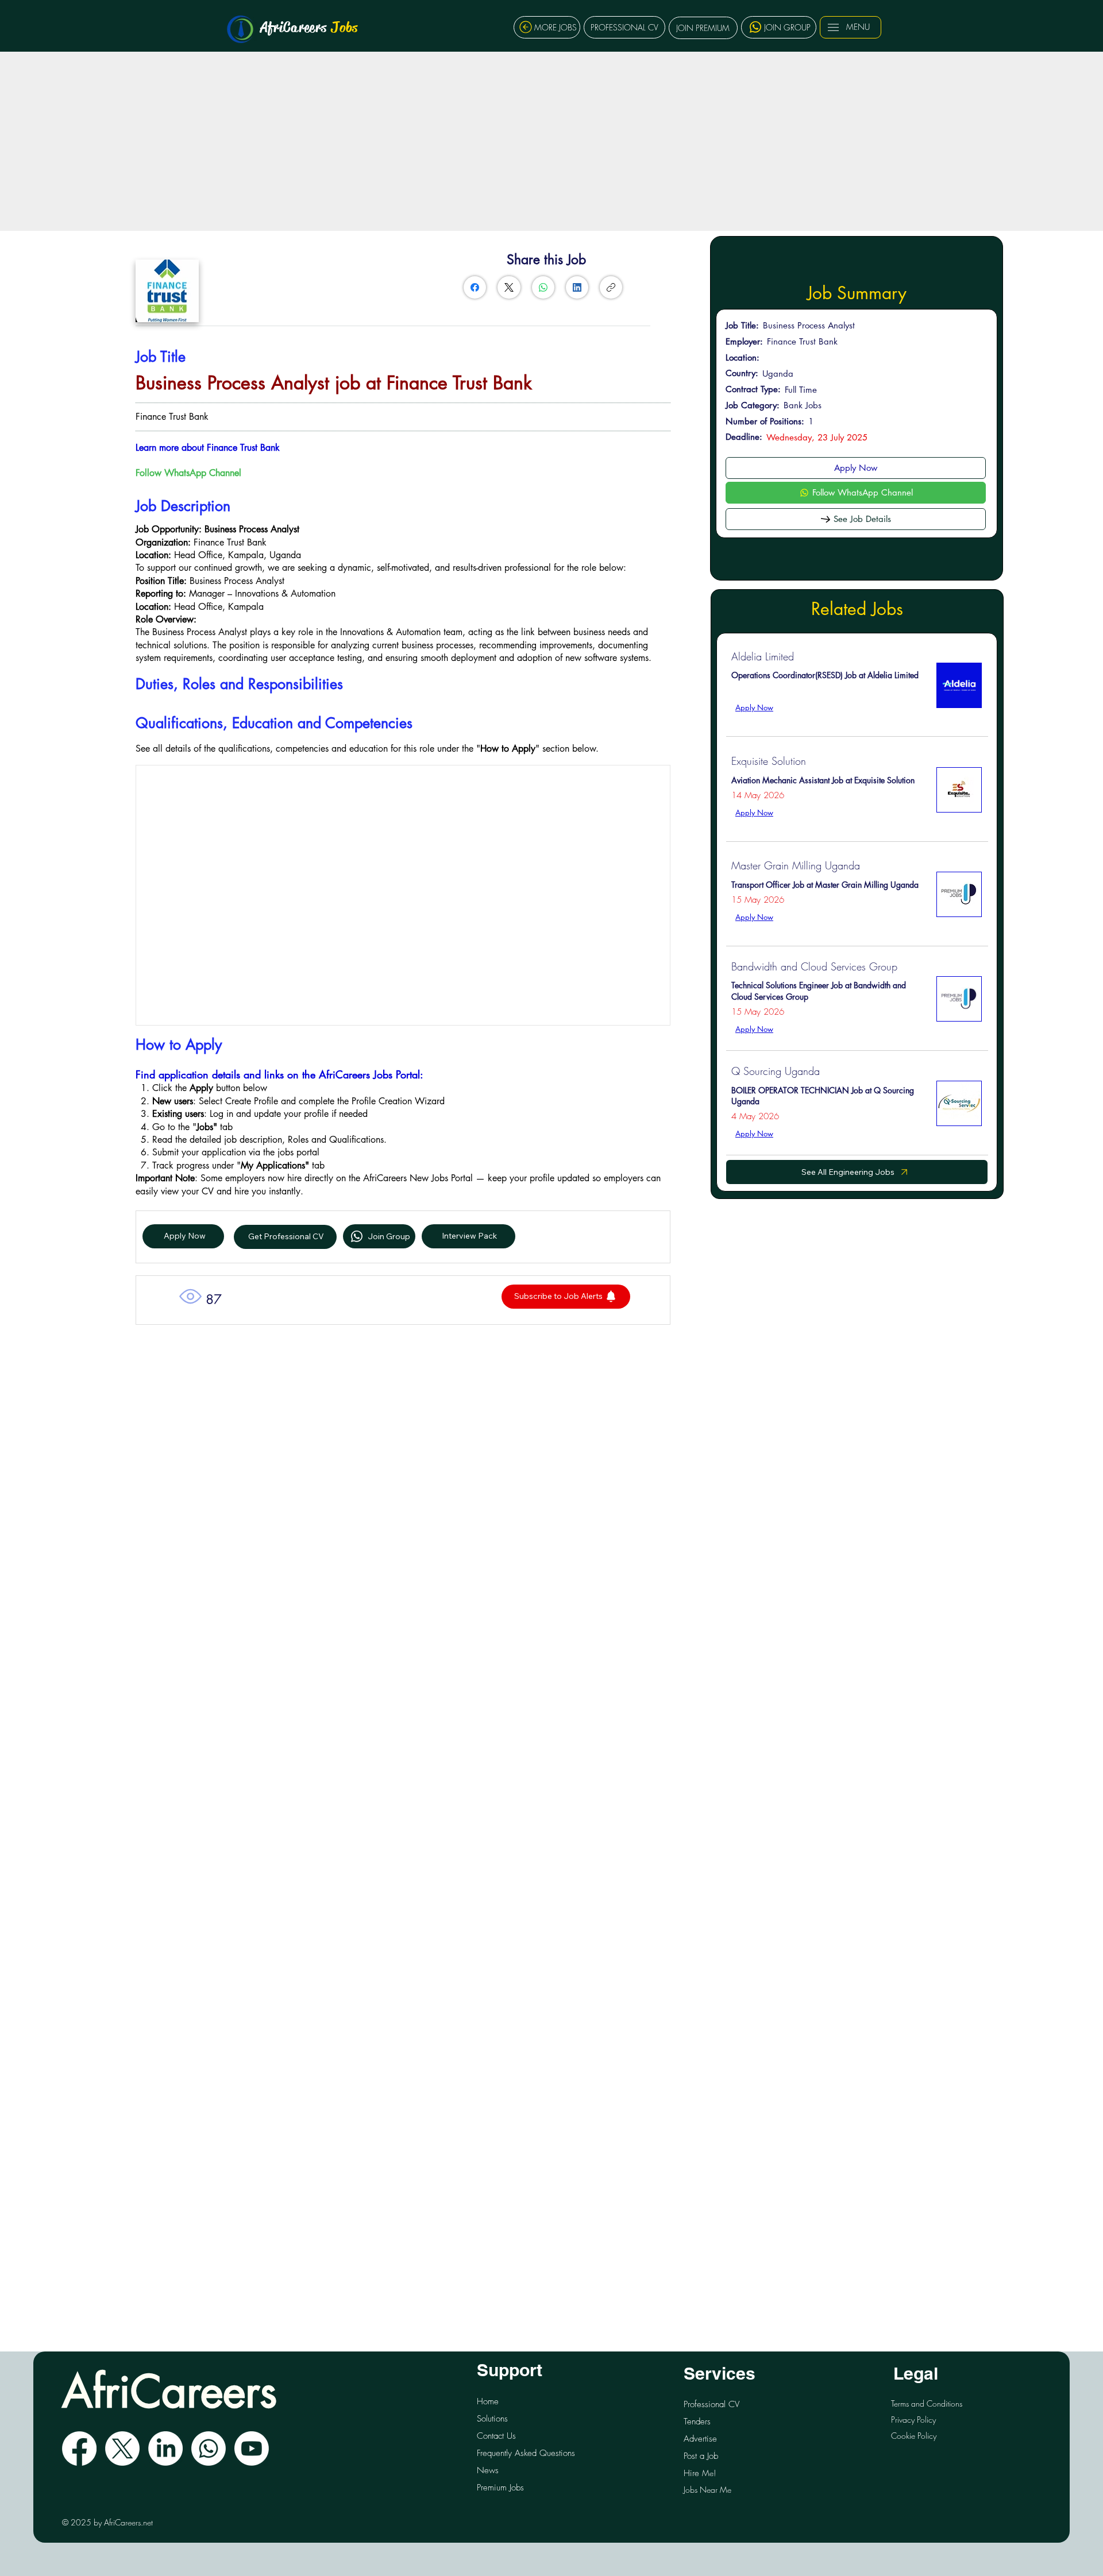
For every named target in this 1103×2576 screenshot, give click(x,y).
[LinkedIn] (577, 287)
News (488, 2470)
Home (488, 2401)
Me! (700, 2473)
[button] (566, 1297)
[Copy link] (611, 287)
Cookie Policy (914, 2436)
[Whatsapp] (209, 2449)
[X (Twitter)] (509, 287)
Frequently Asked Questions (526, 2453)
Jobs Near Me (707, 2490)
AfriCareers (309, 27)
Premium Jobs (500, 2488)
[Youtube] (252, 2449)
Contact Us (496, 2436)
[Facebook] (475, 287)
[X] (122, 2449)
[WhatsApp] (543, 287)
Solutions (492, 2419)
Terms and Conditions (927, 2403)
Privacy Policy (913, 2420)
